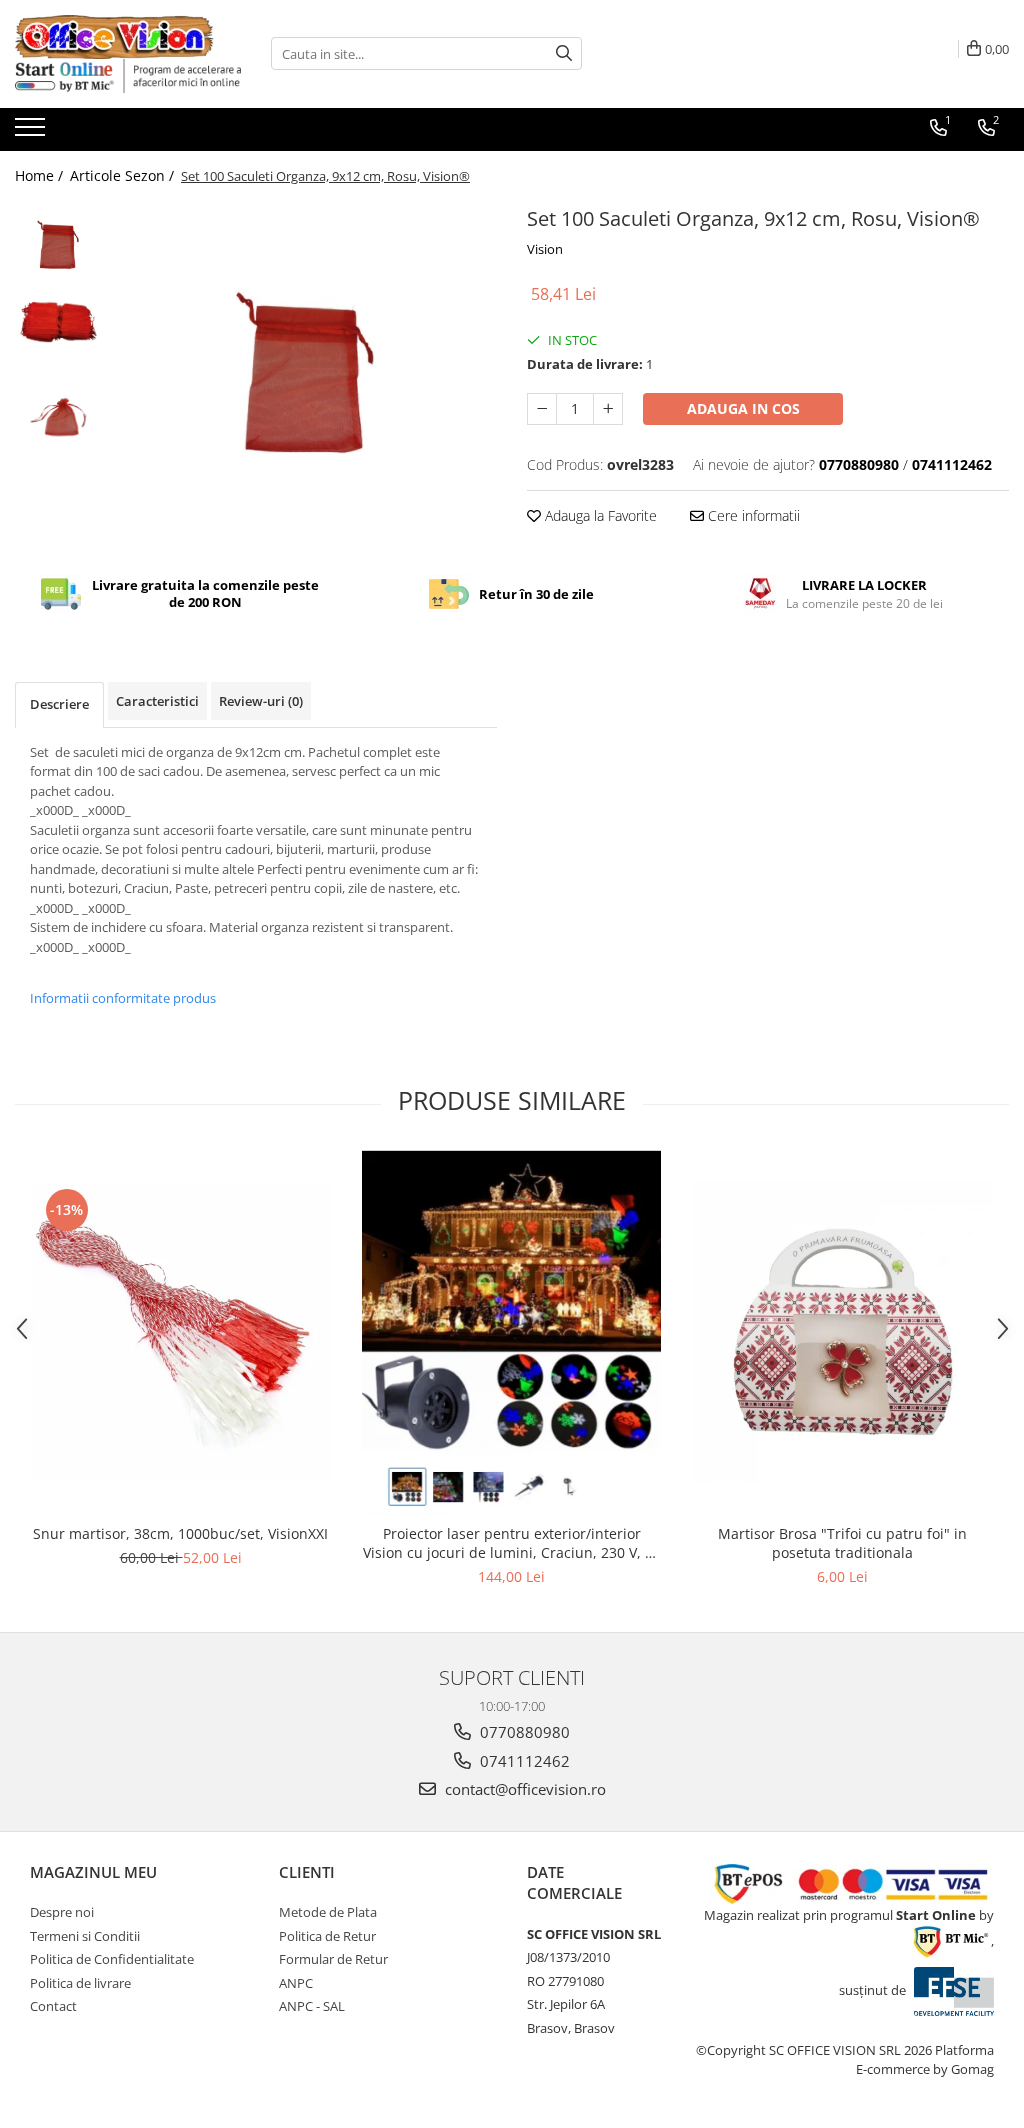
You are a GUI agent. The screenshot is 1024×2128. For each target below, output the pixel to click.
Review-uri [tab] (261, 701)
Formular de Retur (333, 1959)
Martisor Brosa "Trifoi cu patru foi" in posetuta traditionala (842, 1543)
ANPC (296, 1983)
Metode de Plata (328, 1912)
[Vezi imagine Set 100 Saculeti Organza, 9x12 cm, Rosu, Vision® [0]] (57, 241)
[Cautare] (564, 53)
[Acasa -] (115, 37)
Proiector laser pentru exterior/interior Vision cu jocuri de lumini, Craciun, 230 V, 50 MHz (512, 1543)
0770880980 (523, 1732)
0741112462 (523, 1761)
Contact (53, 2006)
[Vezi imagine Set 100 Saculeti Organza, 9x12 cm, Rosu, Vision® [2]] (57, 409)
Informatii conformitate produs (123, 998)
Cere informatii (752, 515)
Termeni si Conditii (85, 1936)
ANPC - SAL (312, 2006)
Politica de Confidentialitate (112, 1959)
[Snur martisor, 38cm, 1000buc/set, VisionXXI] (181, 1332)
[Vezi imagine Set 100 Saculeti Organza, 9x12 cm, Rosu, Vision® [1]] (57, 323)
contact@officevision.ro (523, 1789)
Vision (545, 249)
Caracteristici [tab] (157, 701)
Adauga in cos (743, 408)
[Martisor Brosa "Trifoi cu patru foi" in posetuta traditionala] (843, 1332)
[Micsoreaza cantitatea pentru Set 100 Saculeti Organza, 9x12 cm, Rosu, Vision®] (542, 409)
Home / (41, 175)
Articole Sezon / (124, 175)
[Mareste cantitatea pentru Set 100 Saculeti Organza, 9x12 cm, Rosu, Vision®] (608, 409)
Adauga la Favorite (599, 515)
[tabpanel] (303, 362)
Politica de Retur (327, 1936)
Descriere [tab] (59, 704)
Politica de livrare (80, 1983)
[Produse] (32, 133)
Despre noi (62, 1912)
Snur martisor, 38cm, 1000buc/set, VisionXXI (180, 1533)
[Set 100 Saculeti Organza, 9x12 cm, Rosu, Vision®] (303, 362)
